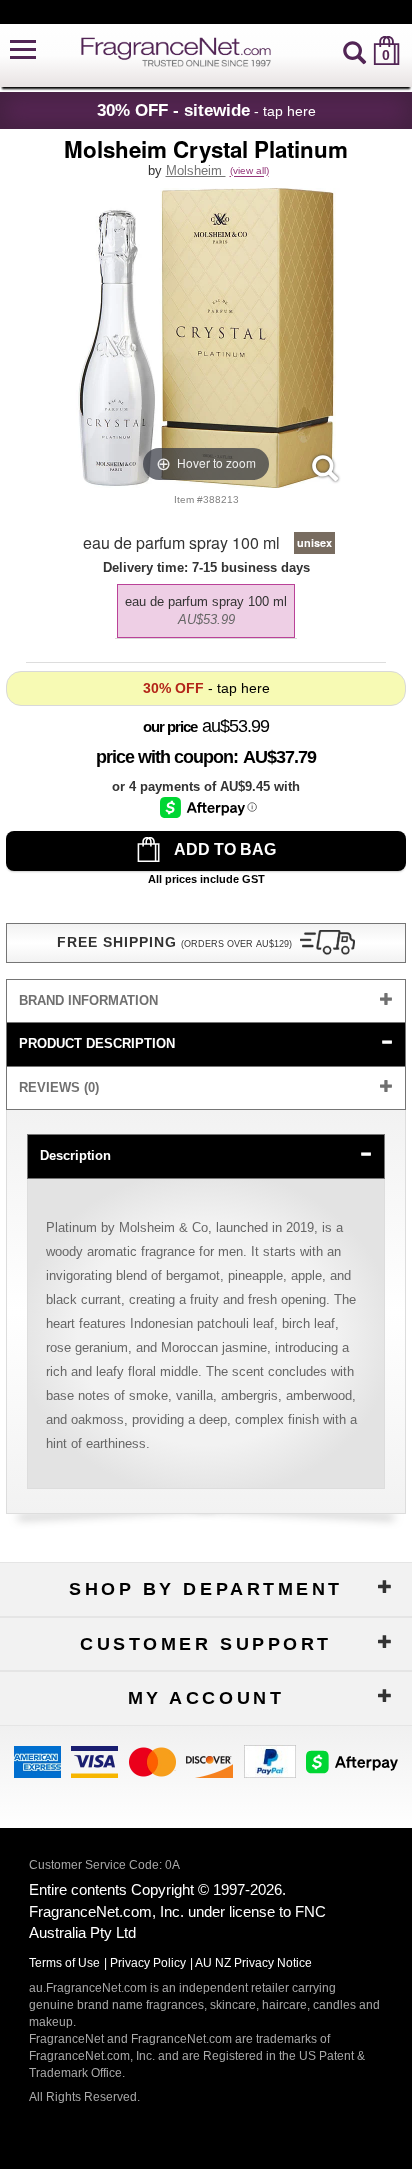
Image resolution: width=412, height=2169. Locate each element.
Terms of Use (64, 1963)
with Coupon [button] (164, 757)
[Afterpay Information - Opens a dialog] (208, 807)
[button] (23, 50)
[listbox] (206, 606)
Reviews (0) (59, 1087)
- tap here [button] (206, 110)
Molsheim (196, 170)
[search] (354, 50)
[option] (206, 611)
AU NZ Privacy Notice (253, 1963)
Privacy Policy (148, 1963)
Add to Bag (223, 849)
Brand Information (88, 1000)
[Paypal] (270, 1760)
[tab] (206, 1001)
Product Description (97, 1043)
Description (75, 1155)
